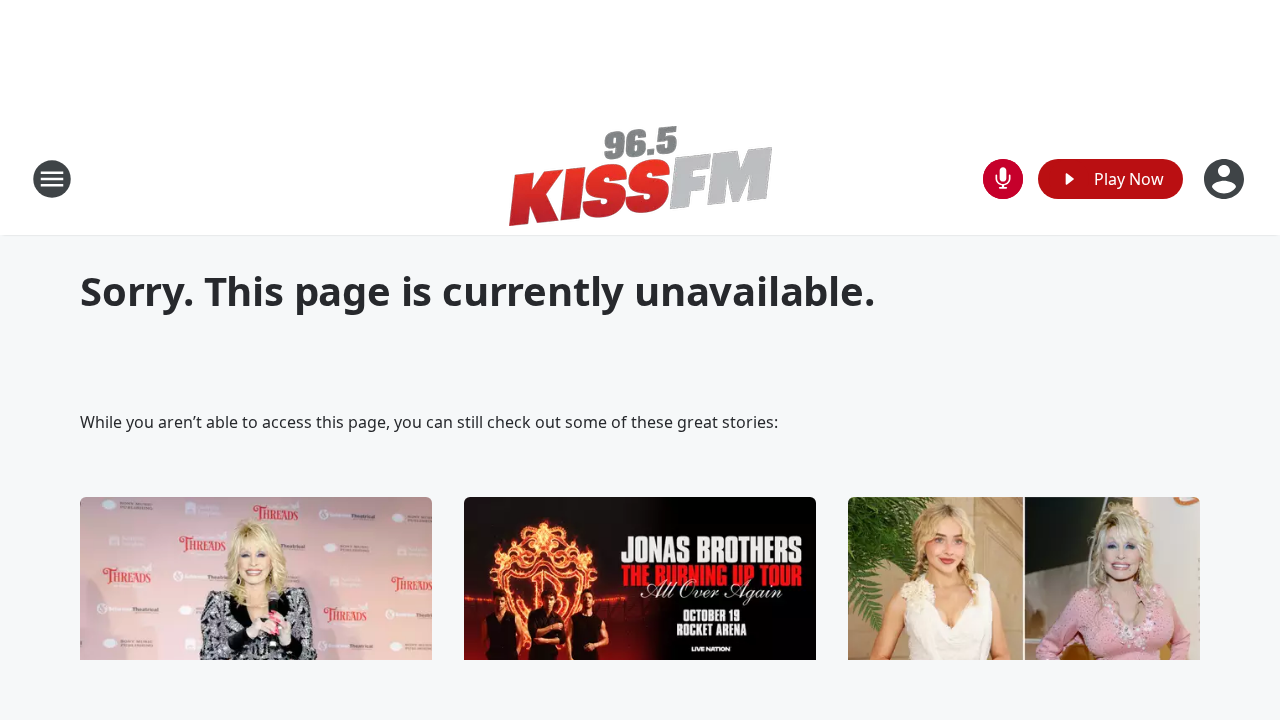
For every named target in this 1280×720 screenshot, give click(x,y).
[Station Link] (640, 178)
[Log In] (1226, 179)
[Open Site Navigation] (52, 179)
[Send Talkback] (1003, 179)
